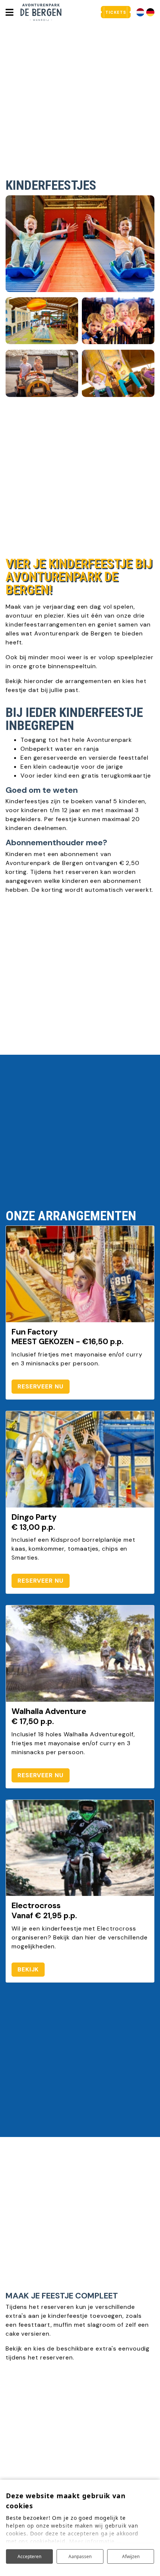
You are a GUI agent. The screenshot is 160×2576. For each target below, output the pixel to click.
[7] (118, 373)
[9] (42, 373)
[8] (118, 321)
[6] (80, 244)
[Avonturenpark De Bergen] (41, 12)
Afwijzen (131, 2556)
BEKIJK (28, 1969)
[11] (42, 321)
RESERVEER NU (41, 1386)
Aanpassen (80, 2556)
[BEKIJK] (80, 1848)
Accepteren (29, 2556)
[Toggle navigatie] (9, 12)
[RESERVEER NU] (80, 1274)
